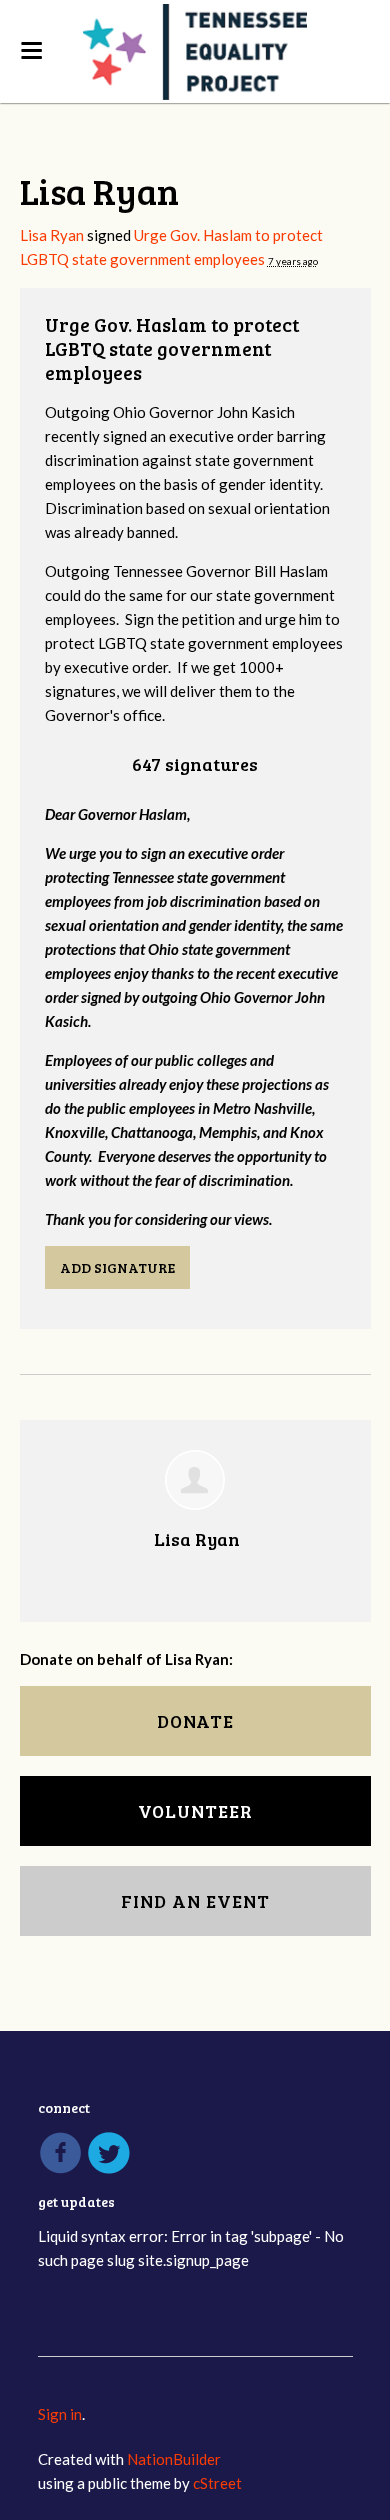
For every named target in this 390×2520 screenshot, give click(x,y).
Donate (195, 1721)
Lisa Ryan (52, 235)
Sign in (60, 2414)
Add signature (117, 1267)
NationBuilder (174, 2459)
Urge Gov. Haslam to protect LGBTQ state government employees (172, 348)
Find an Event (195, 1901)
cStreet (217, 2483)
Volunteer (195, 1811)
